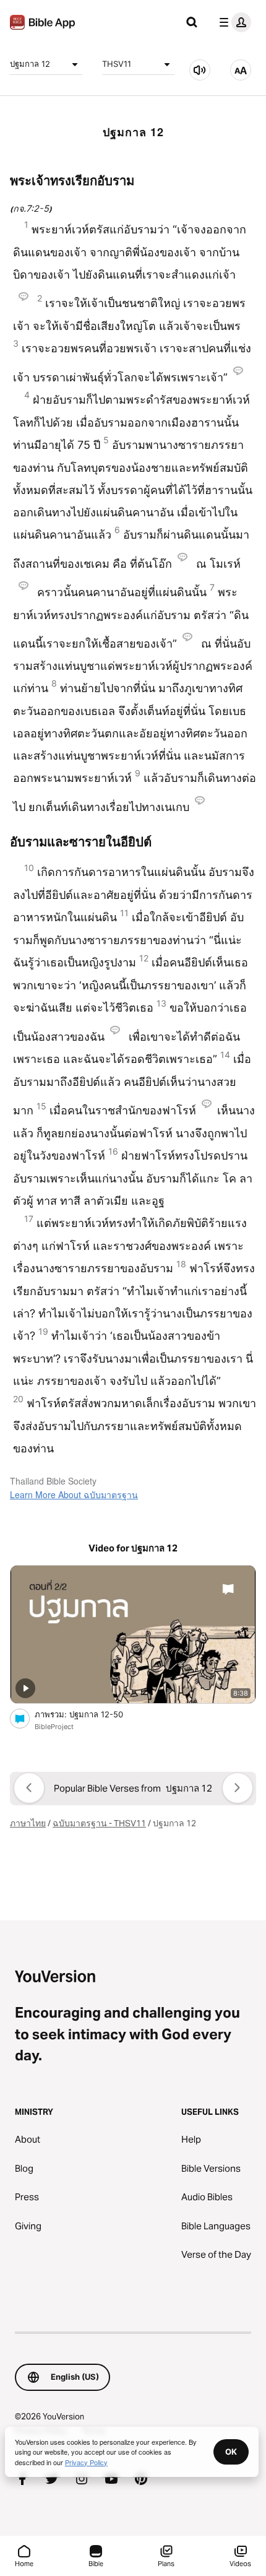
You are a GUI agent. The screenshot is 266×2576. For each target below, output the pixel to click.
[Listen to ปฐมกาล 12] (200, 70)
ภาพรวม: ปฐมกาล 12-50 (90, 1714)
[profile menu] (233, 22)
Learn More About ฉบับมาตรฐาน (74, 1494)
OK (231, 2452)
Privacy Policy (86, 2462)
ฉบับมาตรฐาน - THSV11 (99, 1823)
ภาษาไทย (28, 1823)
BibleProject (54, 1727)
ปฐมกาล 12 (30, 64)
